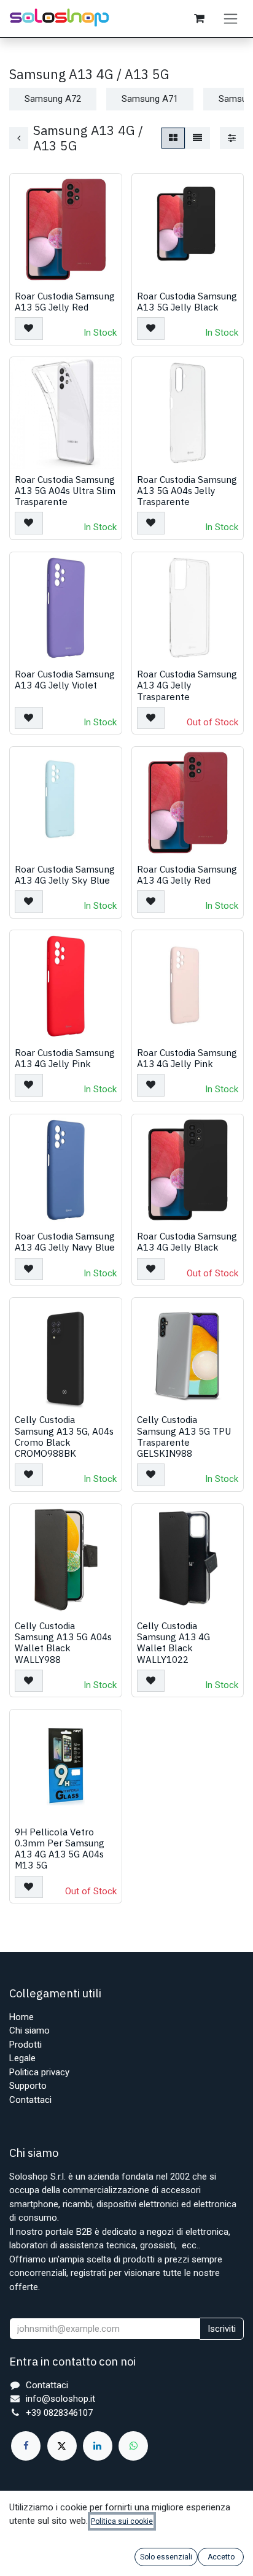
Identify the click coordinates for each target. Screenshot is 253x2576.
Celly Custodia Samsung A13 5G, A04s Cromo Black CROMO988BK (64, 1436)
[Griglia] (173, 138)
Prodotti (25, 2045)
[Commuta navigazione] (231, 18)
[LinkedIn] (98, 2446)
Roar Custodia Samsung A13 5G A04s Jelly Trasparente (187, 490)
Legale (22, 2058)
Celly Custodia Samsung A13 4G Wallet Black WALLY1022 (173, 1642)
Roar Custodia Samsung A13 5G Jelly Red (65, 301)
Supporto (28, 2086)
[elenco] (197, 138)
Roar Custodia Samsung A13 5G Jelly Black (187, 301)
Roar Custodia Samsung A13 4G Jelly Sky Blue (65, 874)
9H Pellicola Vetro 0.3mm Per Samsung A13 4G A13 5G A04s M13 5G (60, 1849)
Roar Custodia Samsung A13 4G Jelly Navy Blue (65, 1241)
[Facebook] (26, 2446)
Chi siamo (29, 2030)
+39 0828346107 (59, 2413)
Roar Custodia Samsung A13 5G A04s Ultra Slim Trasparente (65, 490)
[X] (62, 2446)
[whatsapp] (133, 2446)
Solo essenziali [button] (166, 2557)
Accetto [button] (221, 2557)
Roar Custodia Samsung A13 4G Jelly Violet (65, 679)
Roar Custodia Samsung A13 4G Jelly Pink (65, 1058)
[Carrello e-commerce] (199, 18)
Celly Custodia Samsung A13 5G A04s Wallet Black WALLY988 (63, 1642)
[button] (29, 329)
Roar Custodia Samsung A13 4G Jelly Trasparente (187, 685)
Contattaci (30, 2100)
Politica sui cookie (122, 2521)
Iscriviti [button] (222, 2329)
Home (21, 2017)
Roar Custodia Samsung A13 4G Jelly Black (187, 1241)
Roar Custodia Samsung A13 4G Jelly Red (187, 874)
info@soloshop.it (60, 2399)
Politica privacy (39, 2072)
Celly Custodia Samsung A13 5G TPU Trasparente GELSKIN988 (184, 1436)
